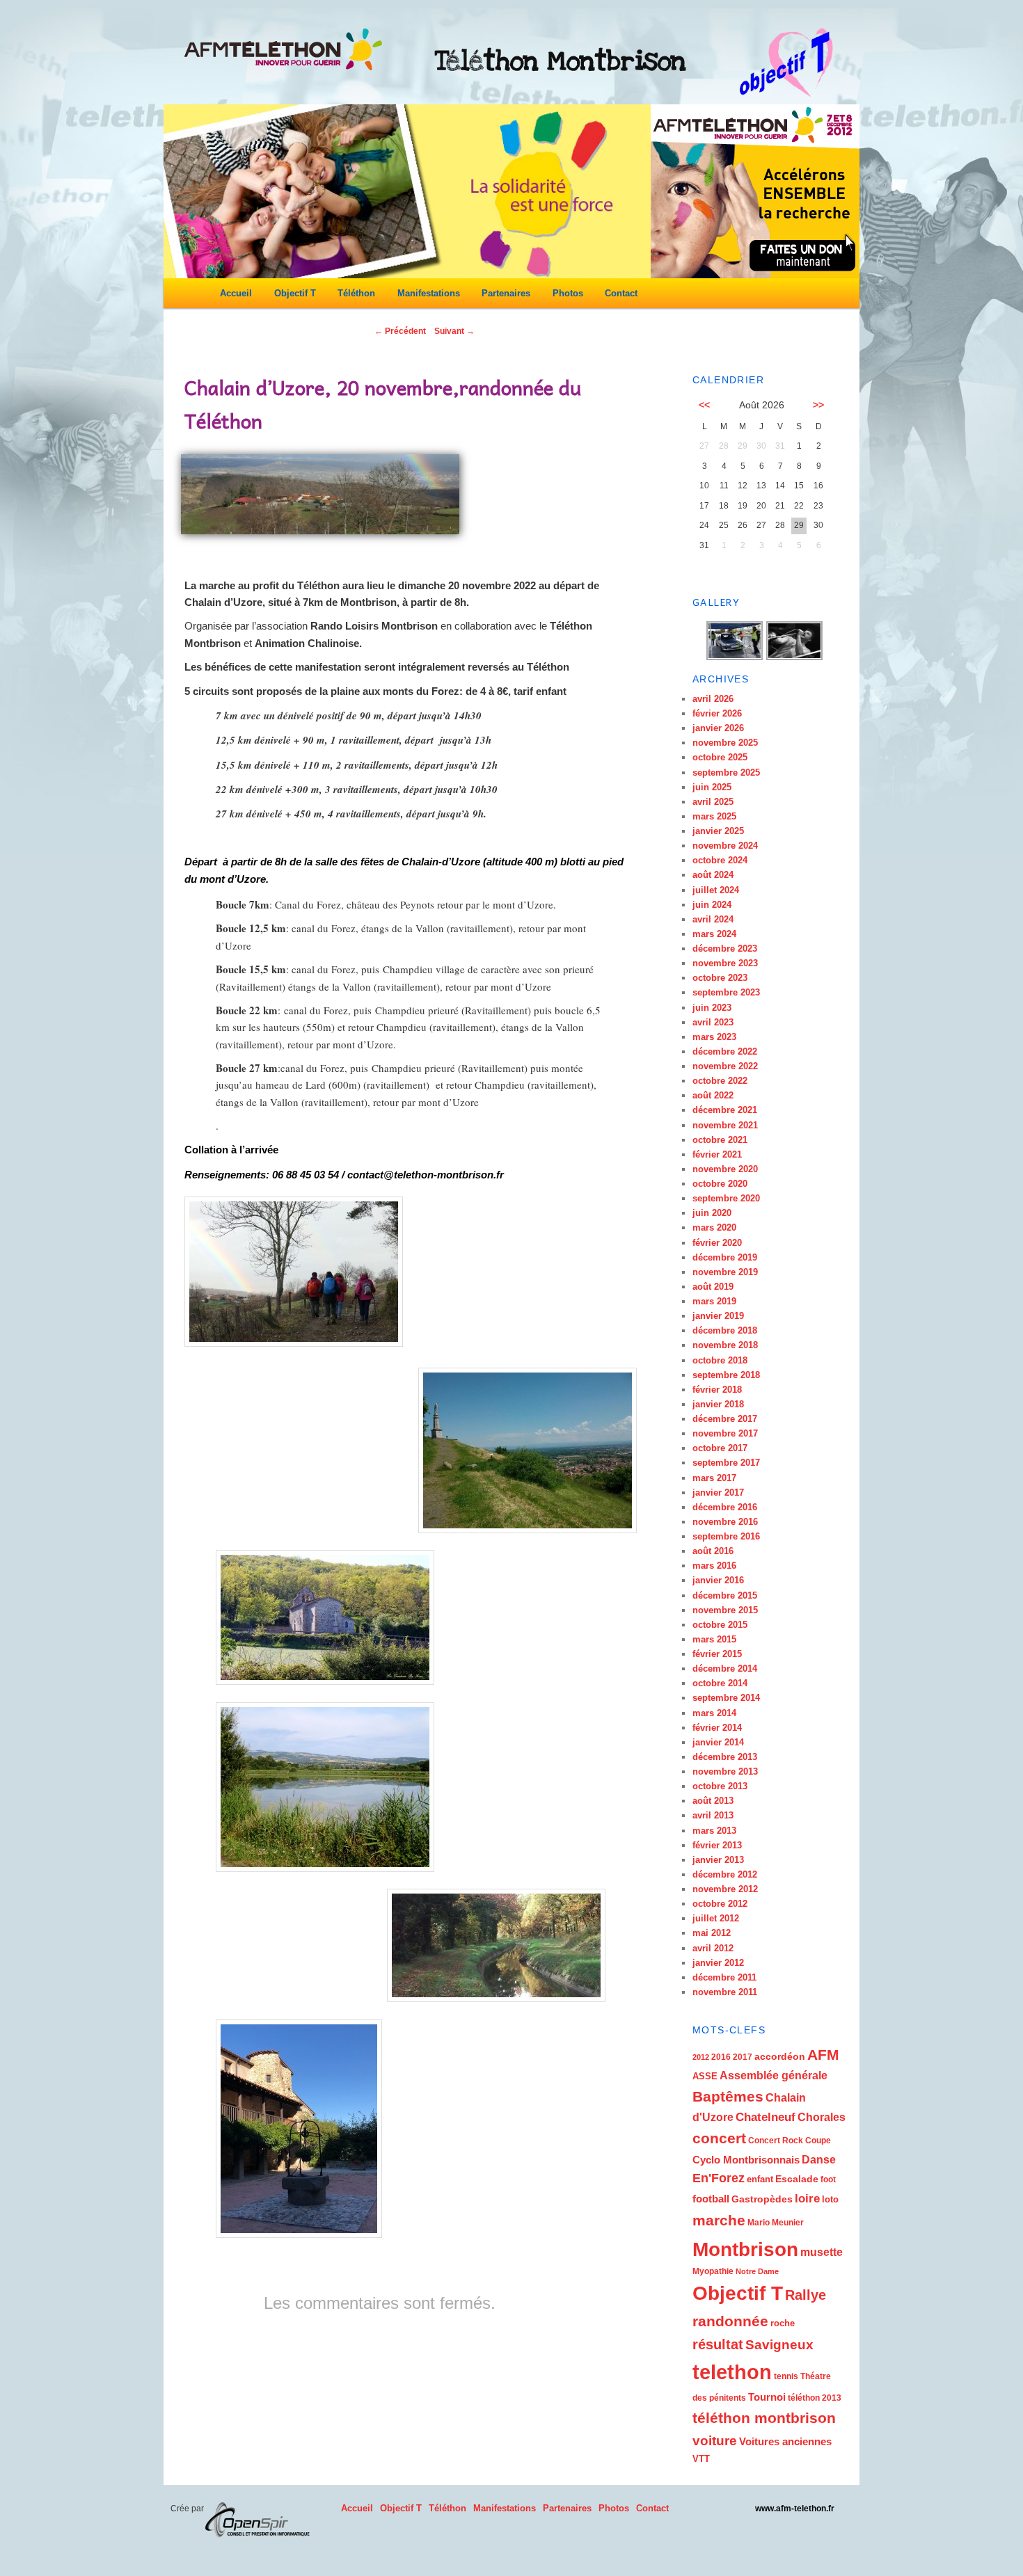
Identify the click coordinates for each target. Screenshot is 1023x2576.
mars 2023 (714, 1037)
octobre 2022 (720, 1081)
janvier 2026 (718, 728)
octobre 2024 (720, 860)
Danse (819, 2160)
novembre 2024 (725, 846)
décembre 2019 (725, 1257)
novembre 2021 (725, 1125)
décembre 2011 (724, 1977)
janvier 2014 (718, 1742)
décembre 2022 (725, 1051)
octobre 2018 (720, 1360)
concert (719, 2138)
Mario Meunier (776, 2223)
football (711, 2199)
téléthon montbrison (764, 2418)
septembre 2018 (726, 1375)
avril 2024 (713, 919)
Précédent (400, 331)
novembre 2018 (725, 1345)
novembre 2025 (725, 743)
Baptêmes (728, 2096)
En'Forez (719, 2178)
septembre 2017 (726, 1463)
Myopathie (713, 2271)
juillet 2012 (716, 1918)
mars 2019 (714, 1301)
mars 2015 (714, 1639)
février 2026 (717, 713)
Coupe (818, 2141)
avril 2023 (713, 1022)
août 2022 (713, 1095)
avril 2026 (713, 699)
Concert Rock (776, 2141)
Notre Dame (757, 2271)
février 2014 (717, 1728)
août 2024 (713, 875)
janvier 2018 (718, 1404)
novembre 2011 (725, 1992)
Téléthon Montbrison (561, 61)
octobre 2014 (720, 1683)
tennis (786, 2376)
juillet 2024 (716, 890)
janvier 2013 (718, 1860)
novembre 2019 (725, 1272)
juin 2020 (712, 1213)
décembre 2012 (725, 1874)
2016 (721, 2057)
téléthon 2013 (815, 2398)
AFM (823, 2055)
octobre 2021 (720, 1140)
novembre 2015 (725, 1610)
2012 (701, 2057)
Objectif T (295, 293)
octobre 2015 (720, 1625)
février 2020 (717, 1243)
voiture (715, 2441)
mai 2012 (712, 1933)
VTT (701, 2459)
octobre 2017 (720, 1448)
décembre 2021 (725, 1110)
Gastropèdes (762, 2199)
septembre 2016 (726, 1536)
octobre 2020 (720, 1184)
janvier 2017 (718, 1493)
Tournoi (767, 2397)
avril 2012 (713, 1948)
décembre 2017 (725, 1419)
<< (704, 405)
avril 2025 (713, 802)
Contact (621, 293)
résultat (718, 2344)
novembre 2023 (725, 963)
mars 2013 (714, 1831)
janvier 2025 (718, 831)
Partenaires (506, 293)
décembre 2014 (725, 1669)
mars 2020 (714, 1227)
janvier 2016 (718, 1580)
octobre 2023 (720, 978)
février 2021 (717, 1154)
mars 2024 (714, 934)
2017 (743, 2057)
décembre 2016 (725, 1507)
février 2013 (717, 1845)
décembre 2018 (725, 1330)
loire (807, 2199)
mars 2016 (714, 1566)
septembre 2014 (726, 1698)
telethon (732, 2372)
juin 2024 (712, 905)
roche (783, 2323)
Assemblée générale (774, 2075)
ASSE (705, 2076)
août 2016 (713, 1551)
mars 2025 (714, 816)
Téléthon (356, 293)
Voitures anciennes (785, 2441)
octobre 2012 (720, 1904)
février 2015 (717, 1654)
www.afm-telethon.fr (795, 2509)
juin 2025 (712, 787)
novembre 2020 (725, 1169)
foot (828, 2179)
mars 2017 (714, 1478)
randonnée (730, 2321)
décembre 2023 (725, 949)
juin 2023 (712, 1008)
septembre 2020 (726, 1198)
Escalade (797, 2179)
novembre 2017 (725, 1433)
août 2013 (713, 1801)
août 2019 (713, 1287)
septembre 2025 (726, 773)
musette (822, 2252)
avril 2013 (713, 1815)
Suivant (454, 331)
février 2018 (717, 1390)
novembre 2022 (725, 1066)
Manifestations (429, 293)
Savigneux (779, 2345)
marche (719, 2221)
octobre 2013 (720, 1786)
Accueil (236, 293)
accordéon (780, 2056)
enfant (760, 2179)
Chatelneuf (766, 2117)
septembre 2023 (726, 992)
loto (830, 2199)
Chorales (822, 2117)
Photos (568, 293)
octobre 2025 (720, 757)
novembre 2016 (725, 1522)
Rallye (806, 2295)
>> (818, 405)
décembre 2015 (725, 1595)
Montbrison (745, 2249)
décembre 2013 (725, 1757)
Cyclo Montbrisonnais (746, 2160)
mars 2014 (714, 1713)
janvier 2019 (718, 1316)
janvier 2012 (718, 1963)
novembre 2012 (725, 1889)
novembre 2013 (725, 1771)
